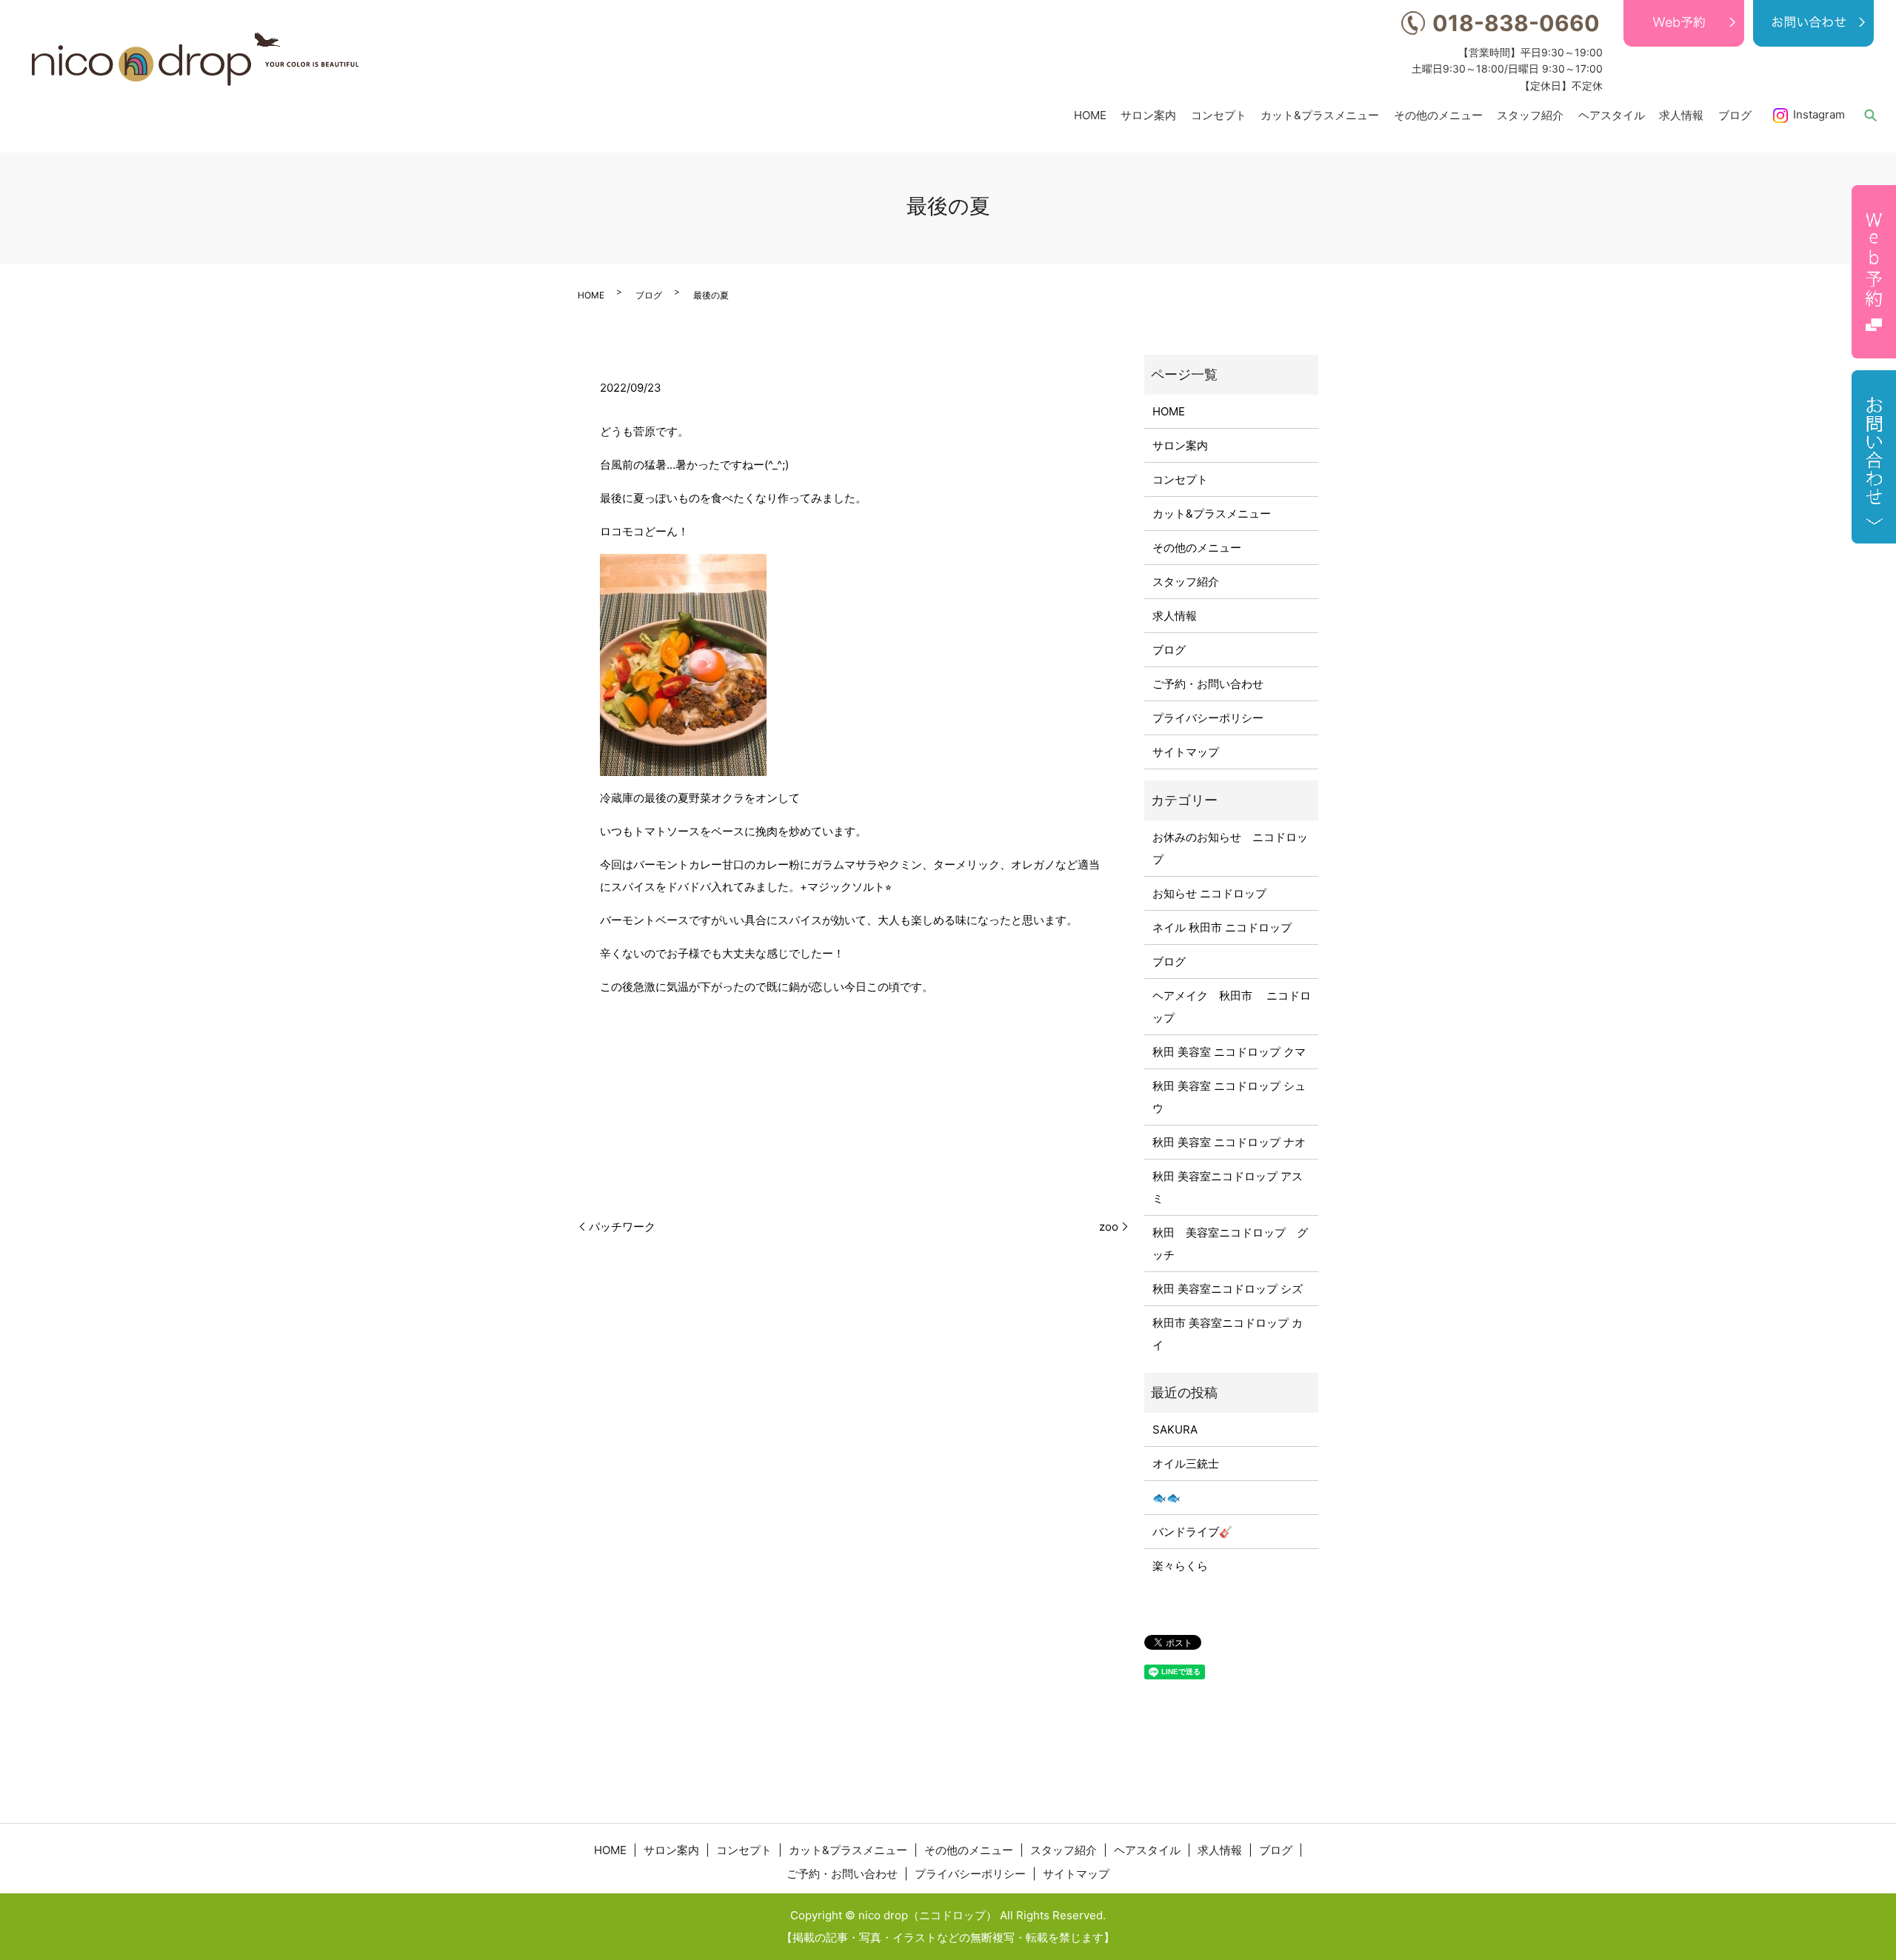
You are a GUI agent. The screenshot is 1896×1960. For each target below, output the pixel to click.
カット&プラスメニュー (1320, 114)
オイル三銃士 (1186, 1464)
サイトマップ (1186, 752)
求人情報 (1681, 114)
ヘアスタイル (1612, 114)
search (1870, 115)
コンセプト (1219, 114)
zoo (1109, 1227)
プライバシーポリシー (1208, 718)
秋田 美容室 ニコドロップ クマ (1229, 1052)
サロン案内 (1148, 114)
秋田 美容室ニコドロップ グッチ (1230, 1244)
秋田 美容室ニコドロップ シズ (1228, 1289)
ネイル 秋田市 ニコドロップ (1222, 927)
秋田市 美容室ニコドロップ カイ (1228, 1334)
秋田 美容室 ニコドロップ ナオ (1229, 1142)
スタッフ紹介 (1530, 114)
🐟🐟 (1166, 1498)
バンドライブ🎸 (1193, 1532)
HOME (1090, 114)
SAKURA (1175, 1429)
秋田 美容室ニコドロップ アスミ (1228, 1187)
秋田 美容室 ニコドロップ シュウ (1229, 1097)
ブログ (1735, 114)
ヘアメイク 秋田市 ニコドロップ (1232, 1007)
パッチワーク (622, 1227)
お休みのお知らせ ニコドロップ (1230, 848)
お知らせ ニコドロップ (1209, 893)
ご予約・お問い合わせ (1208, 684)
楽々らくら (1180, 1566)
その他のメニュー (1438, 114)
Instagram (1819, 114)
